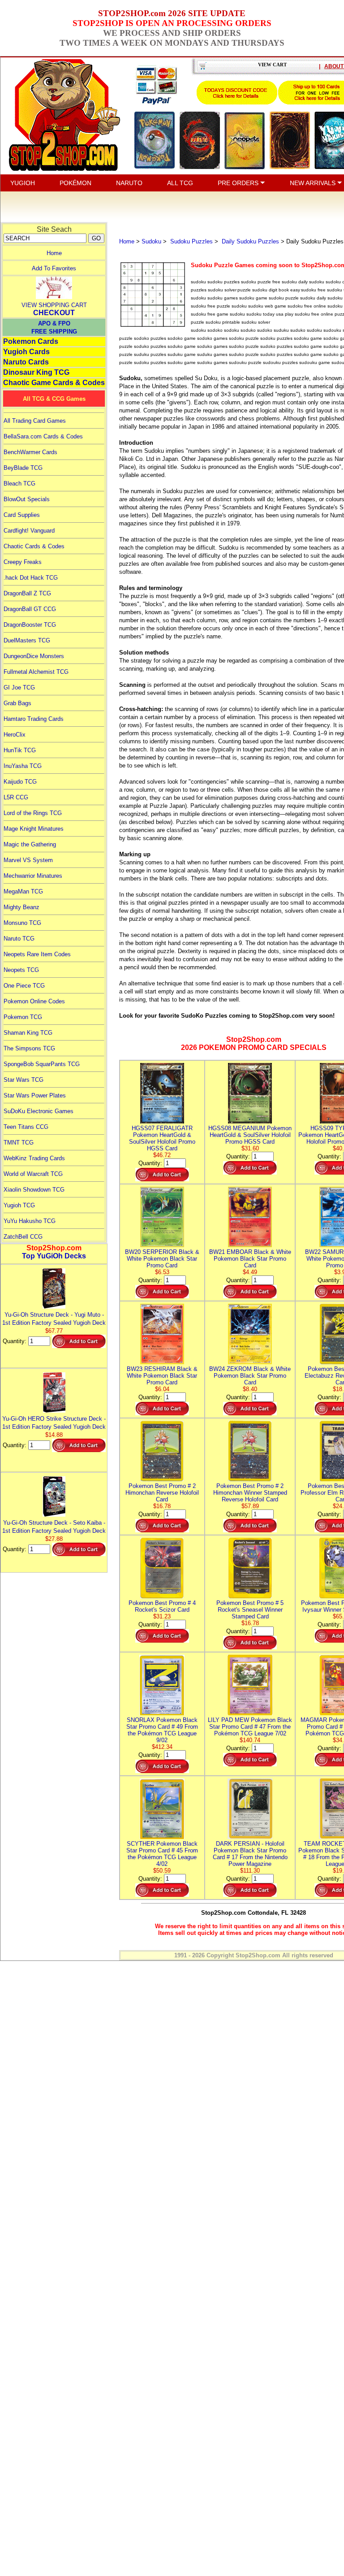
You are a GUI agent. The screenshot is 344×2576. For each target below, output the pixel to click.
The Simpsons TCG (29, 1048)
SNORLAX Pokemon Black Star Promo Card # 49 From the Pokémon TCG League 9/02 (162, 1730)
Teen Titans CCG (26, 1127)
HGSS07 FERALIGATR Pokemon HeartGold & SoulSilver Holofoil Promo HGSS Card (162, 1138)
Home (54, 253)
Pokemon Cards (31, 341)
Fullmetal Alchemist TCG (36, 672)
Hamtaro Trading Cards (34, 719)
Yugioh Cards (26, 352)
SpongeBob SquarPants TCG (42, 1064)
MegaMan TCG (23, 891)
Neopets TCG (21, 970)
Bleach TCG (19, 484)
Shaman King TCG (28, 1033)
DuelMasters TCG (27, 640)
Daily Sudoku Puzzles (249, 241)
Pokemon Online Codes (34, 1001)
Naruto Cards (26, 362)
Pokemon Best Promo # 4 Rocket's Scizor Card (162, 1606)
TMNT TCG (19, 1143)
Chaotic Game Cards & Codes (54, 383)
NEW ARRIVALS (314, 183)
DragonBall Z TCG (27, 593)
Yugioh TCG (19, 1205)
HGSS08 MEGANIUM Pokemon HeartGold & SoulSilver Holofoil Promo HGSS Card (250, 1135)
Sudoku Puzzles (191, 241)
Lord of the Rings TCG (33, 813)
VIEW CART (272, 65)
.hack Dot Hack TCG (31, 578)
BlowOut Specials (27, 499)
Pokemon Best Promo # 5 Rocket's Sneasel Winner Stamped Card (250, 1610)
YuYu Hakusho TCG (30, 1221)
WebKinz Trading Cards (34, 1158)
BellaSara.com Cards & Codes (43, 436)
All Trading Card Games (35, 421)
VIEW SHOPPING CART (54, 305)
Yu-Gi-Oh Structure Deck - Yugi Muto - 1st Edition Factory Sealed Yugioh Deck (54, 1319)
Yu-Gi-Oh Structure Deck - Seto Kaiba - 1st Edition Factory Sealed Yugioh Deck (54, 1527)
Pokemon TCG (23, 1017)
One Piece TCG (24, 986)
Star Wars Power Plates (35, 1095)
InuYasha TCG (23, 766)
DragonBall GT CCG (30, 609)
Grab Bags (17, 703)
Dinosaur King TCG (36, 372)
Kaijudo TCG (20, 782)
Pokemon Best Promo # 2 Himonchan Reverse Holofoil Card (162, 1493)
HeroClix (15, 735)
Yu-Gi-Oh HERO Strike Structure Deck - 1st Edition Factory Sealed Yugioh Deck (54, 1423)
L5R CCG (16, 797)
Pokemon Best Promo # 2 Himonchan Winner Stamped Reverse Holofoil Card (250, 1493)
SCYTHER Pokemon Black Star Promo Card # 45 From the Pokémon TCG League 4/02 (162, 1854)
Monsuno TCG (22, 923)
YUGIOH (23, 183)
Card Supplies (22, 515)
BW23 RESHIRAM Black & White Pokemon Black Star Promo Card (162, 1376)
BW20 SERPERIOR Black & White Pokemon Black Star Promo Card (162, 1259)
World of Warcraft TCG (33, 1174)
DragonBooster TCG (30, 625)
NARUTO (129, 183)
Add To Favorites (54, 268)
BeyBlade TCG (23, 468)
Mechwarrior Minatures (33, 876)
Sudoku (151, 241)
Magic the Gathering (30, 844)
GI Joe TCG (19, 687)
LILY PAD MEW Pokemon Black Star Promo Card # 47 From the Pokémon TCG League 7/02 (250, 1727)
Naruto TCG (19, 939)
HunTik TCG (20, 750)
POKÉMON (75, 183)
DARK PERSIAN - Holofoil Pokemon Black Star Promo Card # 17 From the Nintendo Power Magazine (250, 1854)
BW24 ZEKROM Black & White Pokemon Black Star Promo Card (250, 1376)
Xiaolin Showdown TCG (34, 1190)
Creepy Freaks (23, 562)
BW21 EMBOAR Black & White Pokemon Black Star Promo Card (250, 1259)
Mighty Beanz (21, 907)
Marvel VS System (28, 860)
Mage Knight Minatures (34, 829)
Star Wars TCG (24, 1080)
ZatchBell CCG (23, 1237)
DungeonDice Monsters (34, 656)
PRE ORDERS (239, 183)
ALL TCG (180, 183)
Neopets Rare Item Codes (37, 954)
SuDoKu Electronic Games (39, 1111)
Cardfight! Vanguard (29, 531)
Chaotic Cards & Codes (34, 546)
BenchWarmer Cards (30, 452)
